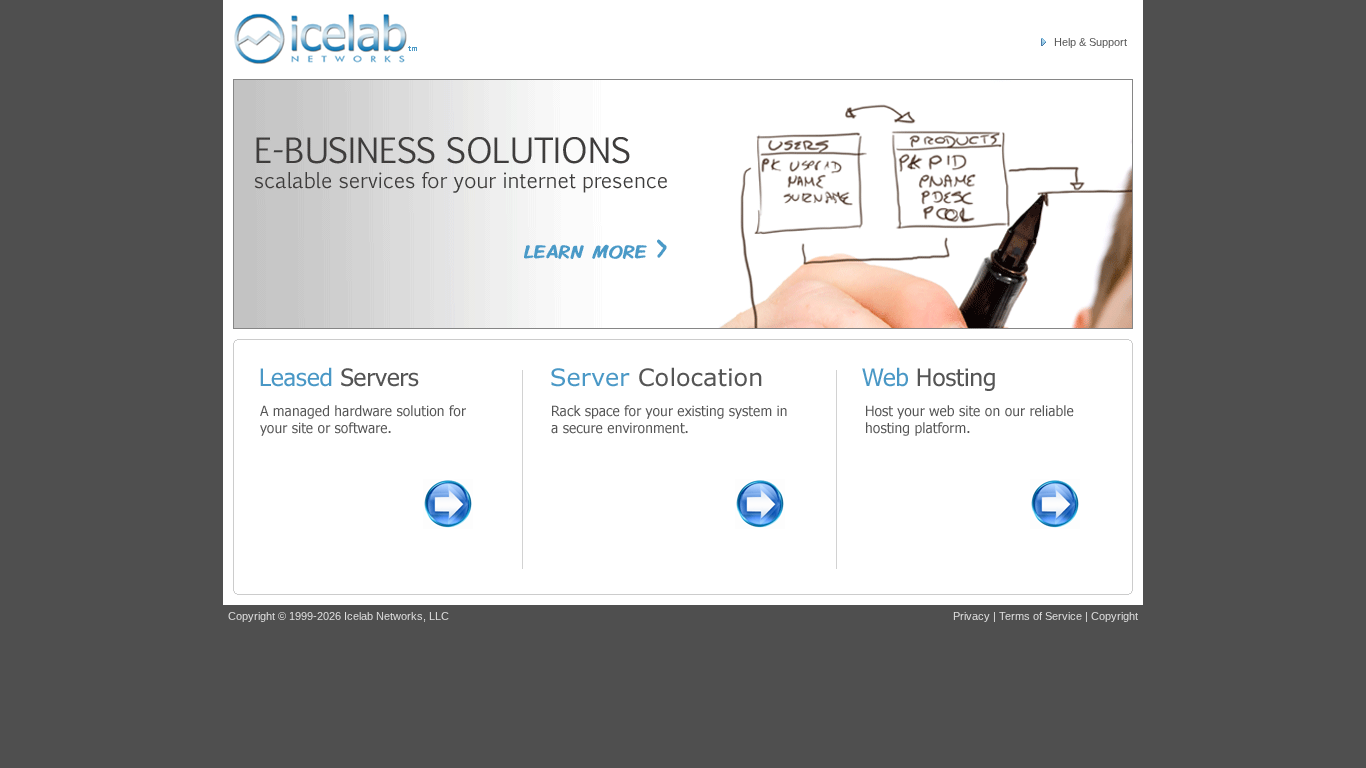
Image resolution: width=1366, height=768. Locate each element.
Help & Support (1090, 42)
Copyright (1114, 616)
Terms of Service (1040, 616)
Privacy (971, 616)
